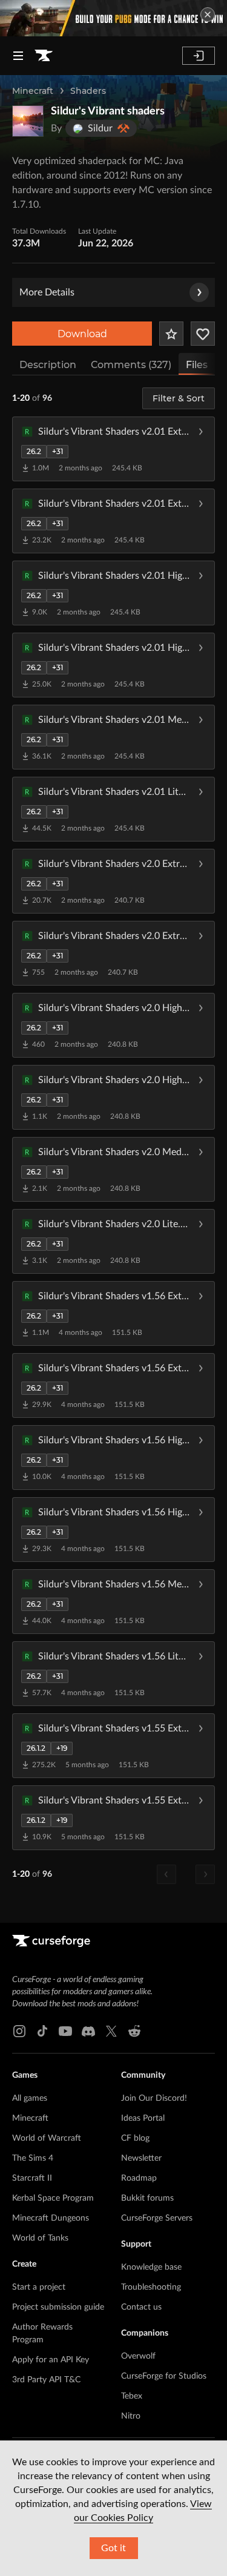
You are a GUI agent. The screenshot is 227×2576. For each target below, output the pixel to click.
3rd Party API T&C (46, 2380)
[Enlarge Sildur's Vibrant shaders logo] (28, 121)
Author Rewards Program (42, 2334)
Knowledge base (151, 2267)
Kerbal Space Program (53, 2198)
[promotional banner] (113, 18)
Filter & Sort (179, 398)
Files (197, 365)
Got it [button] (113, 2548)
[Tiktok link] (42, 2031)
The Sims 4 (33, 2158)
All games (30, 2098)
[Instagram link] (19, 2031)
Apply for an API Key (51, 2360)
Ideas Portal (143, 2118)
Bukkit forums (147, 2198)
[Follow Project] (203, 334)
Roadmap (139, 2178)
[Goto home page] (44, 56)
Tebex (132, 2396)
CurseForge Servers (157, 2218)
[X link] (111, 2031)
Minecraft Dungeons (51, 2218)
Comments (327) (131, 365)
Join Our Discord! (154, 2098)
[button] (113, 449)
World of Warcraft (47, 2138)
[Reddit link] (134, 2031)
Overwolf (138, 2356)
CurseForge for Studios (164, 2376)
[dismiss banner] (208, 15)
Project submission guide (58, 2307)
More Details (47, 292)
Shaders (88, 91)
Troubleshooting (151, 2287)
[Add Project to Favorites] (171, 334)
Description (48, 365)
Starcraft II (32, 2178)
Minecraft (33, 91)
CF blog (135, 2138)
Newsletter (141, 2158)
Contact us (141, 2307)
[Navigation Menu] (18, 56)
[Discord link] (88, 2031)
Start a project (39, 2287)
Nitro (131, 2416)
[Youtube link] (65, 2031)
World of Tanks (40, 2238)
